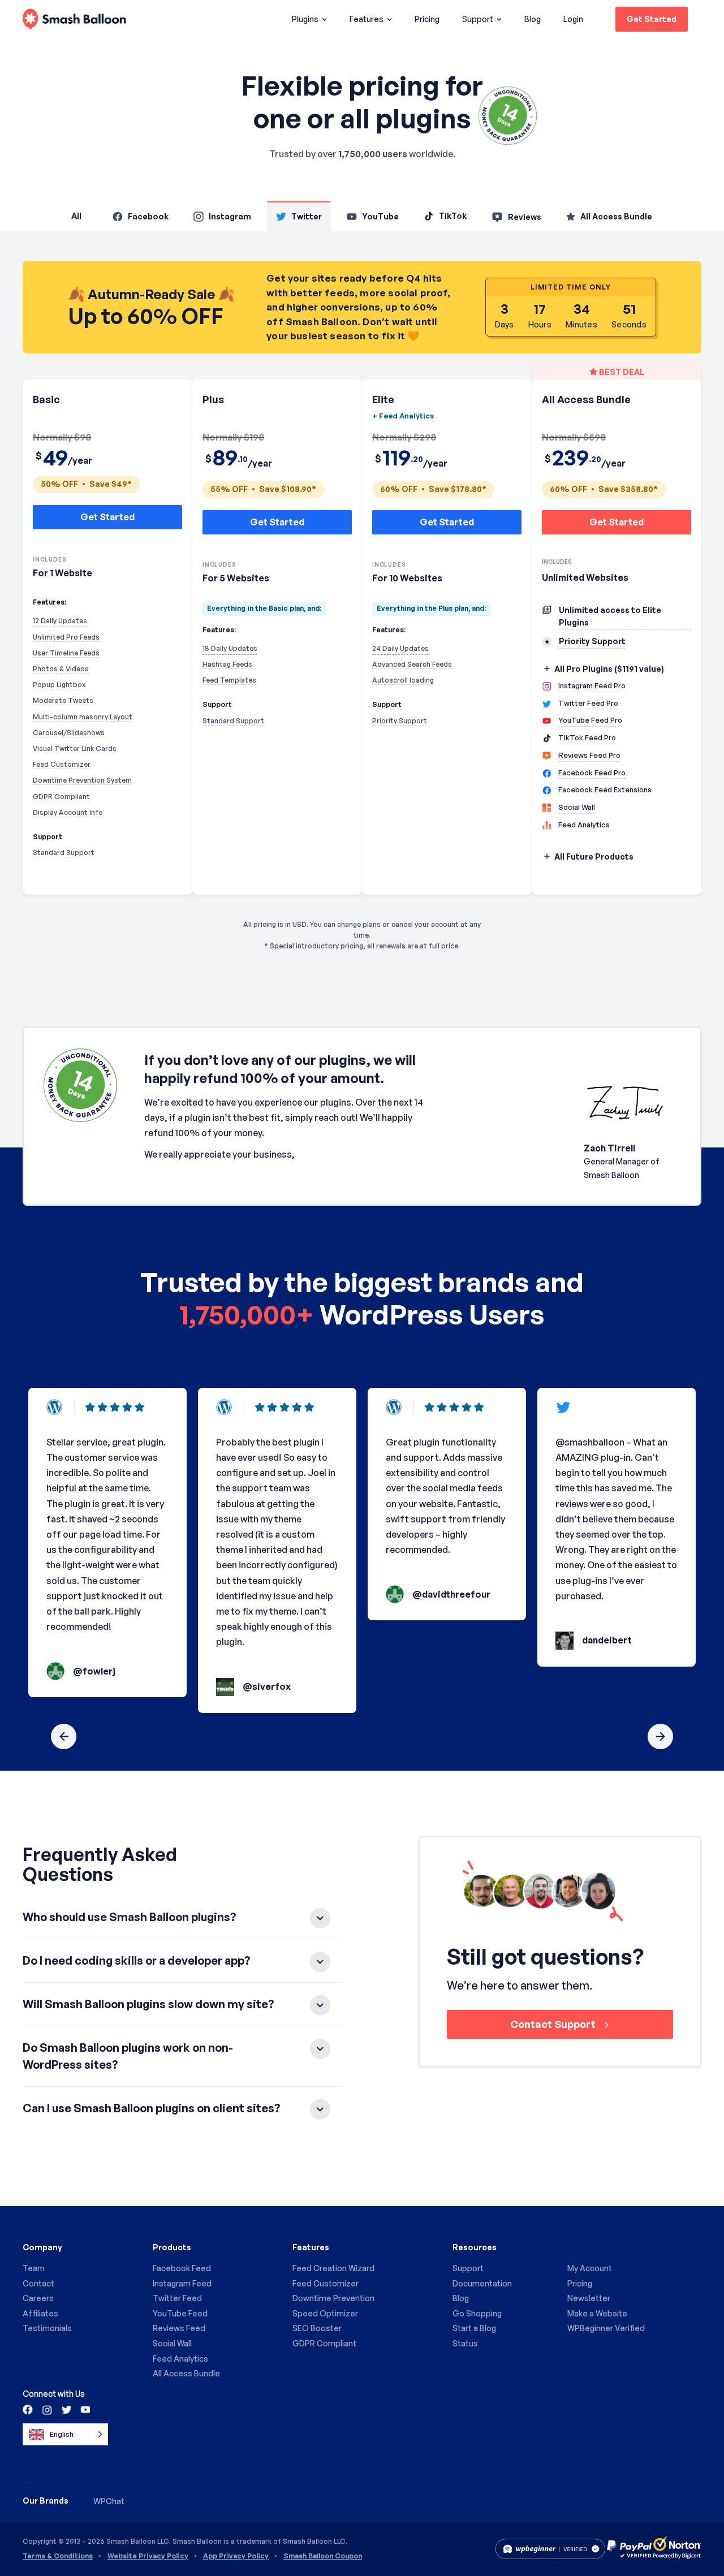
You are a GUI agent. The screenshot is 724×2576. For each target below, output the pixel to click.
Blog (533, 19)
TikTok (453, 216)
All (76, 216)
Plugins (305, 19)
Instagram (230, 216)
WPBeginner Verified (606, 2328)
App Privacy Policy (236, 2556)
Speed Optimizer (325, 2313)
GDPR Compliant (324, 2343)
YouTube (380, 216)
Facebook (148, 216)
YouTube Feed (180, 2313)
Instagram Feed (182, 2283)
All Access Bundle (616, 216)
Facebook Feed (182, 2268)
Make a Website (597, 2313)
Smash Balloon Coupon (323, 2556)
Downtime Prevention (333, 2298)
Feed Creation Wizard (333, 2268)
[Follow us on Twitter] (66, 2409)
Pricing (427, 19)
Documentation (482, 2283)
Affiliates (40, 2313)
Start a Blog (474, 2328)
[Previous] (64, 1736)
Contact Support (554, 2024)
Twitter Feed (177, 2298)
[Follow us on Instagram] (47, 2409)
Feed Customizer (326, 2283)
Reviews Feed (179, 2328)
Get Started (652, 19)
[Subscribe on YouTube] (84, 2409)
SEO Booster (317, 2328)
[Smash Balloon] (74, 20)
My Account (590, 2268)
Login (573, 19)
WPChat (109, 2501)
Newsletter (589, 2298)
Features (367, 19)
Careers (38, 2298)
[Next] (660, 1736)
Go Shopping (477, 2313)
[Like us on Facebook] (28, 2409)
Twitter (307, 216)
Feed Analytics (180, 2359)
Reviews (525, 217)
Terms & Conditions (58, 2556)
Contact (38, 2283)
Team (34, 2268)
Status (465, 2343)
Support (478, 19)
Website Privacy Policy (148, 2556)
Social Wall (172, 2343)
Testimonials (47, 2328)
